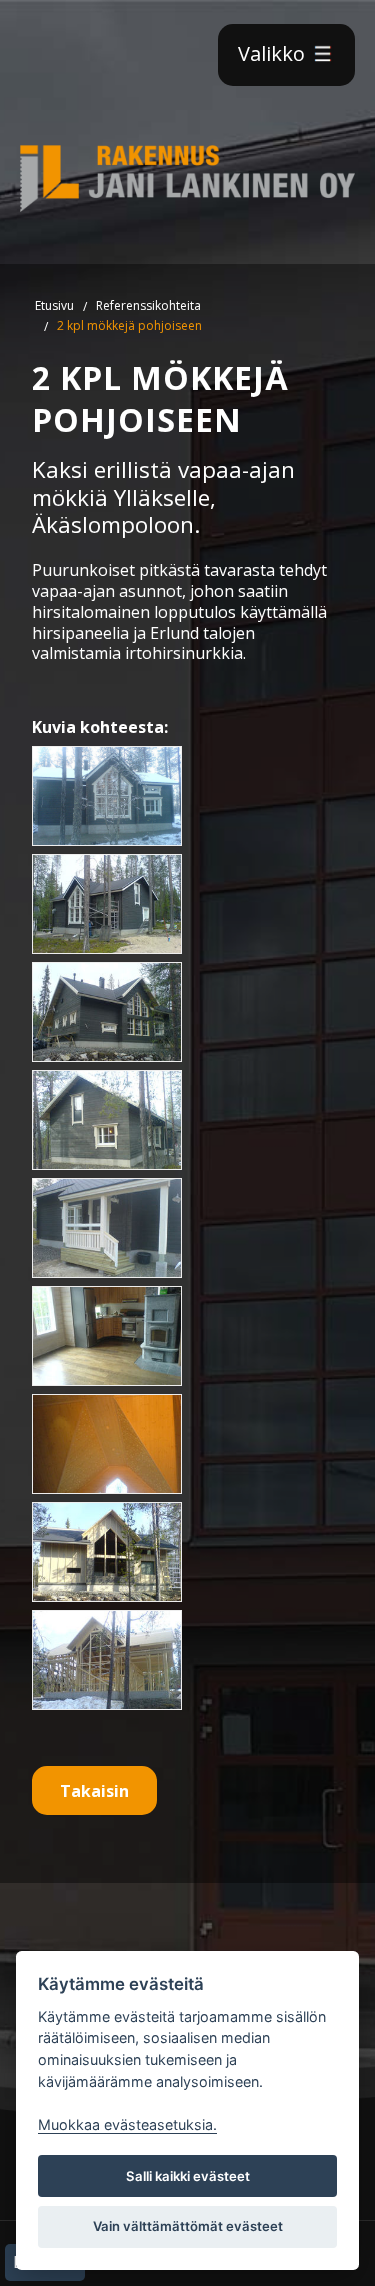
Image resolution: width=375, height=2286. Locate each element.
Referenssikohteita (148, 305)
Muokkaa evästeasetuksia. (127, 2124)
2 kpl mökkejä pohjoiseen (129, 325)
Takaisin (94, 1791)
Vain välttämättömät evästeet (188, 2226)
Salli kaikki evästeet (188, 2176)
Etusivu (54, 305)
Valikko (274, 53)
